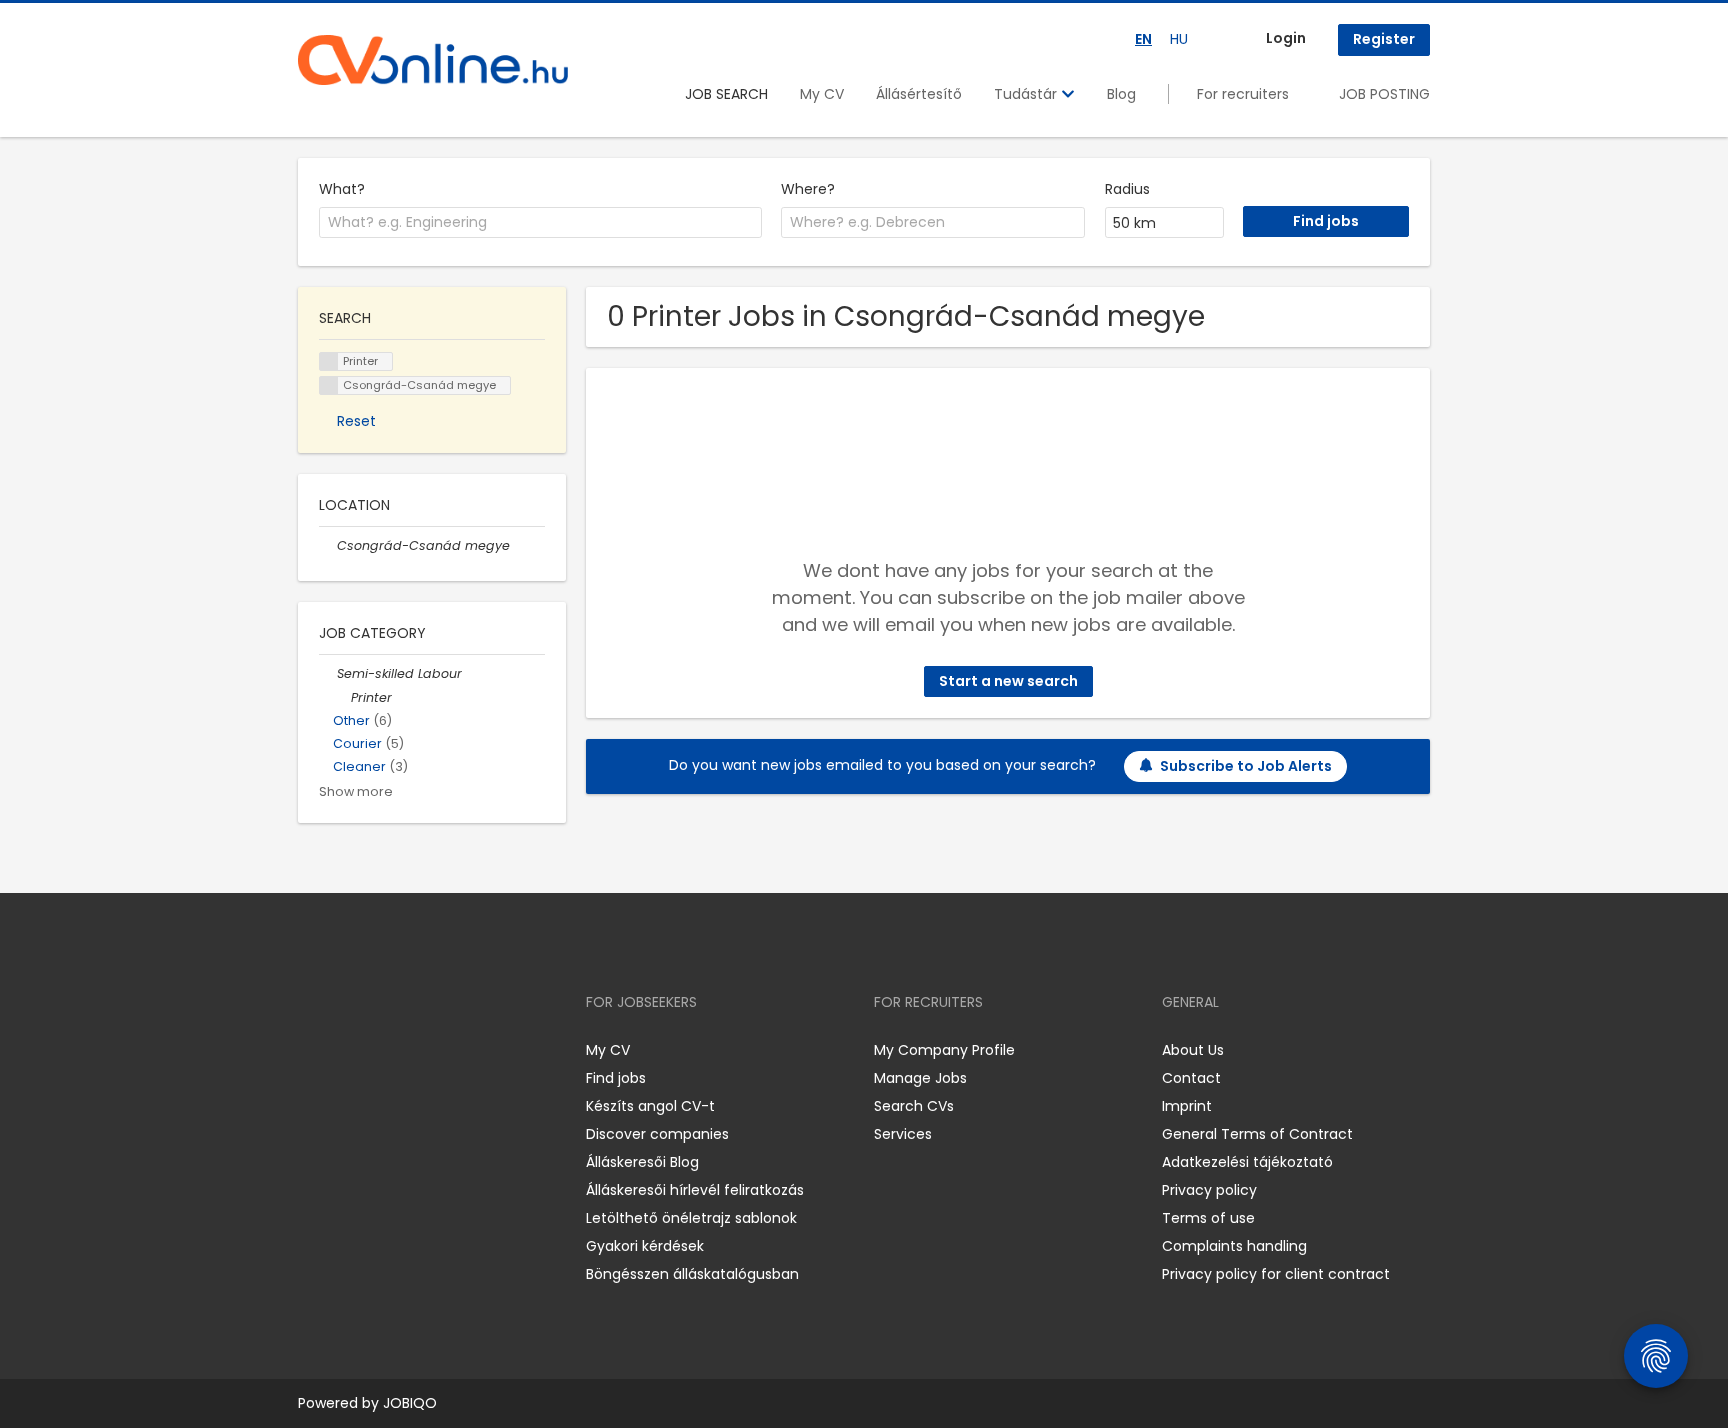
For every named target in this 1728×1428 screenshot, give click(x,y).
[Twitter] (408, 1049)
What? (342, 189)
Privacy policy (1209, 1190)
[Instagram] (345, 1049)
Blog (1121, 94)
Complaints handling (1234, 1246)
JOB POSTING (1384, 94)
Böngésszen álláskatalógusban (692, 1274)
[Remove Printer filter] (342, 697)
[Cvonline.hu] (433, 60)
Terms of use (1208, 1218)
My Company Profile (944, 1050)
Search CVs (914, 1106)
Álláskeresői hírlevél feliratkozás (695, 1190)
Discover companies (657, 1134)
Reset (356, 421)
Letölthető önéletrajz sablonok (691, 1218)
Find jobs (616, 1078)
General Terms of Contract (1257, 1134)
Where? (808, 189)
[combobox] (540, 223)
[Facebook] (312, 1049)
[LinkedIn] (378, 1049)
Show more (356, 791)
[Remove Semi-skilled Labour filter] (328, 673)
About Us (1193, 1050)
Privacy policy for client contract (1276, 1274)
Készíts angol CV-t (650, 1106)
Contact (1191, 1078)
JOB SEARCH (726, 94)
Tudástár (1027, 94)
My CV (822, 94)
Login (1286, 38)
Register (1384, 39)
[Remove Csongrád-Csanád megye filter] (328, 545)
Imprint (1187, 1106)
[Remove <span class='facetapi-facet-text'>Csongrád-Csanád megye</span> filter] (329, 385)
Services (903, 1134)
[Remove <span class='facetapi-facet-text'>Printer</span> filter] (329, 361)
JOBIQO (410, 1403)
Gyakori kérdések (645, 1246)
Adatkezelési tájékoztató (1247, 1162)
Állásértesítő (919, 94)
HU (1179, 39)
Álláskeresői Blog (642, 1162)
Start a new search (1008, 681)
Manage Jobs (920, 1078)
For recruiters (1243, 94)
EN (1143, 39)
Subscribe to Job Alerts (1246, 766)
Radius (1127, 189)
